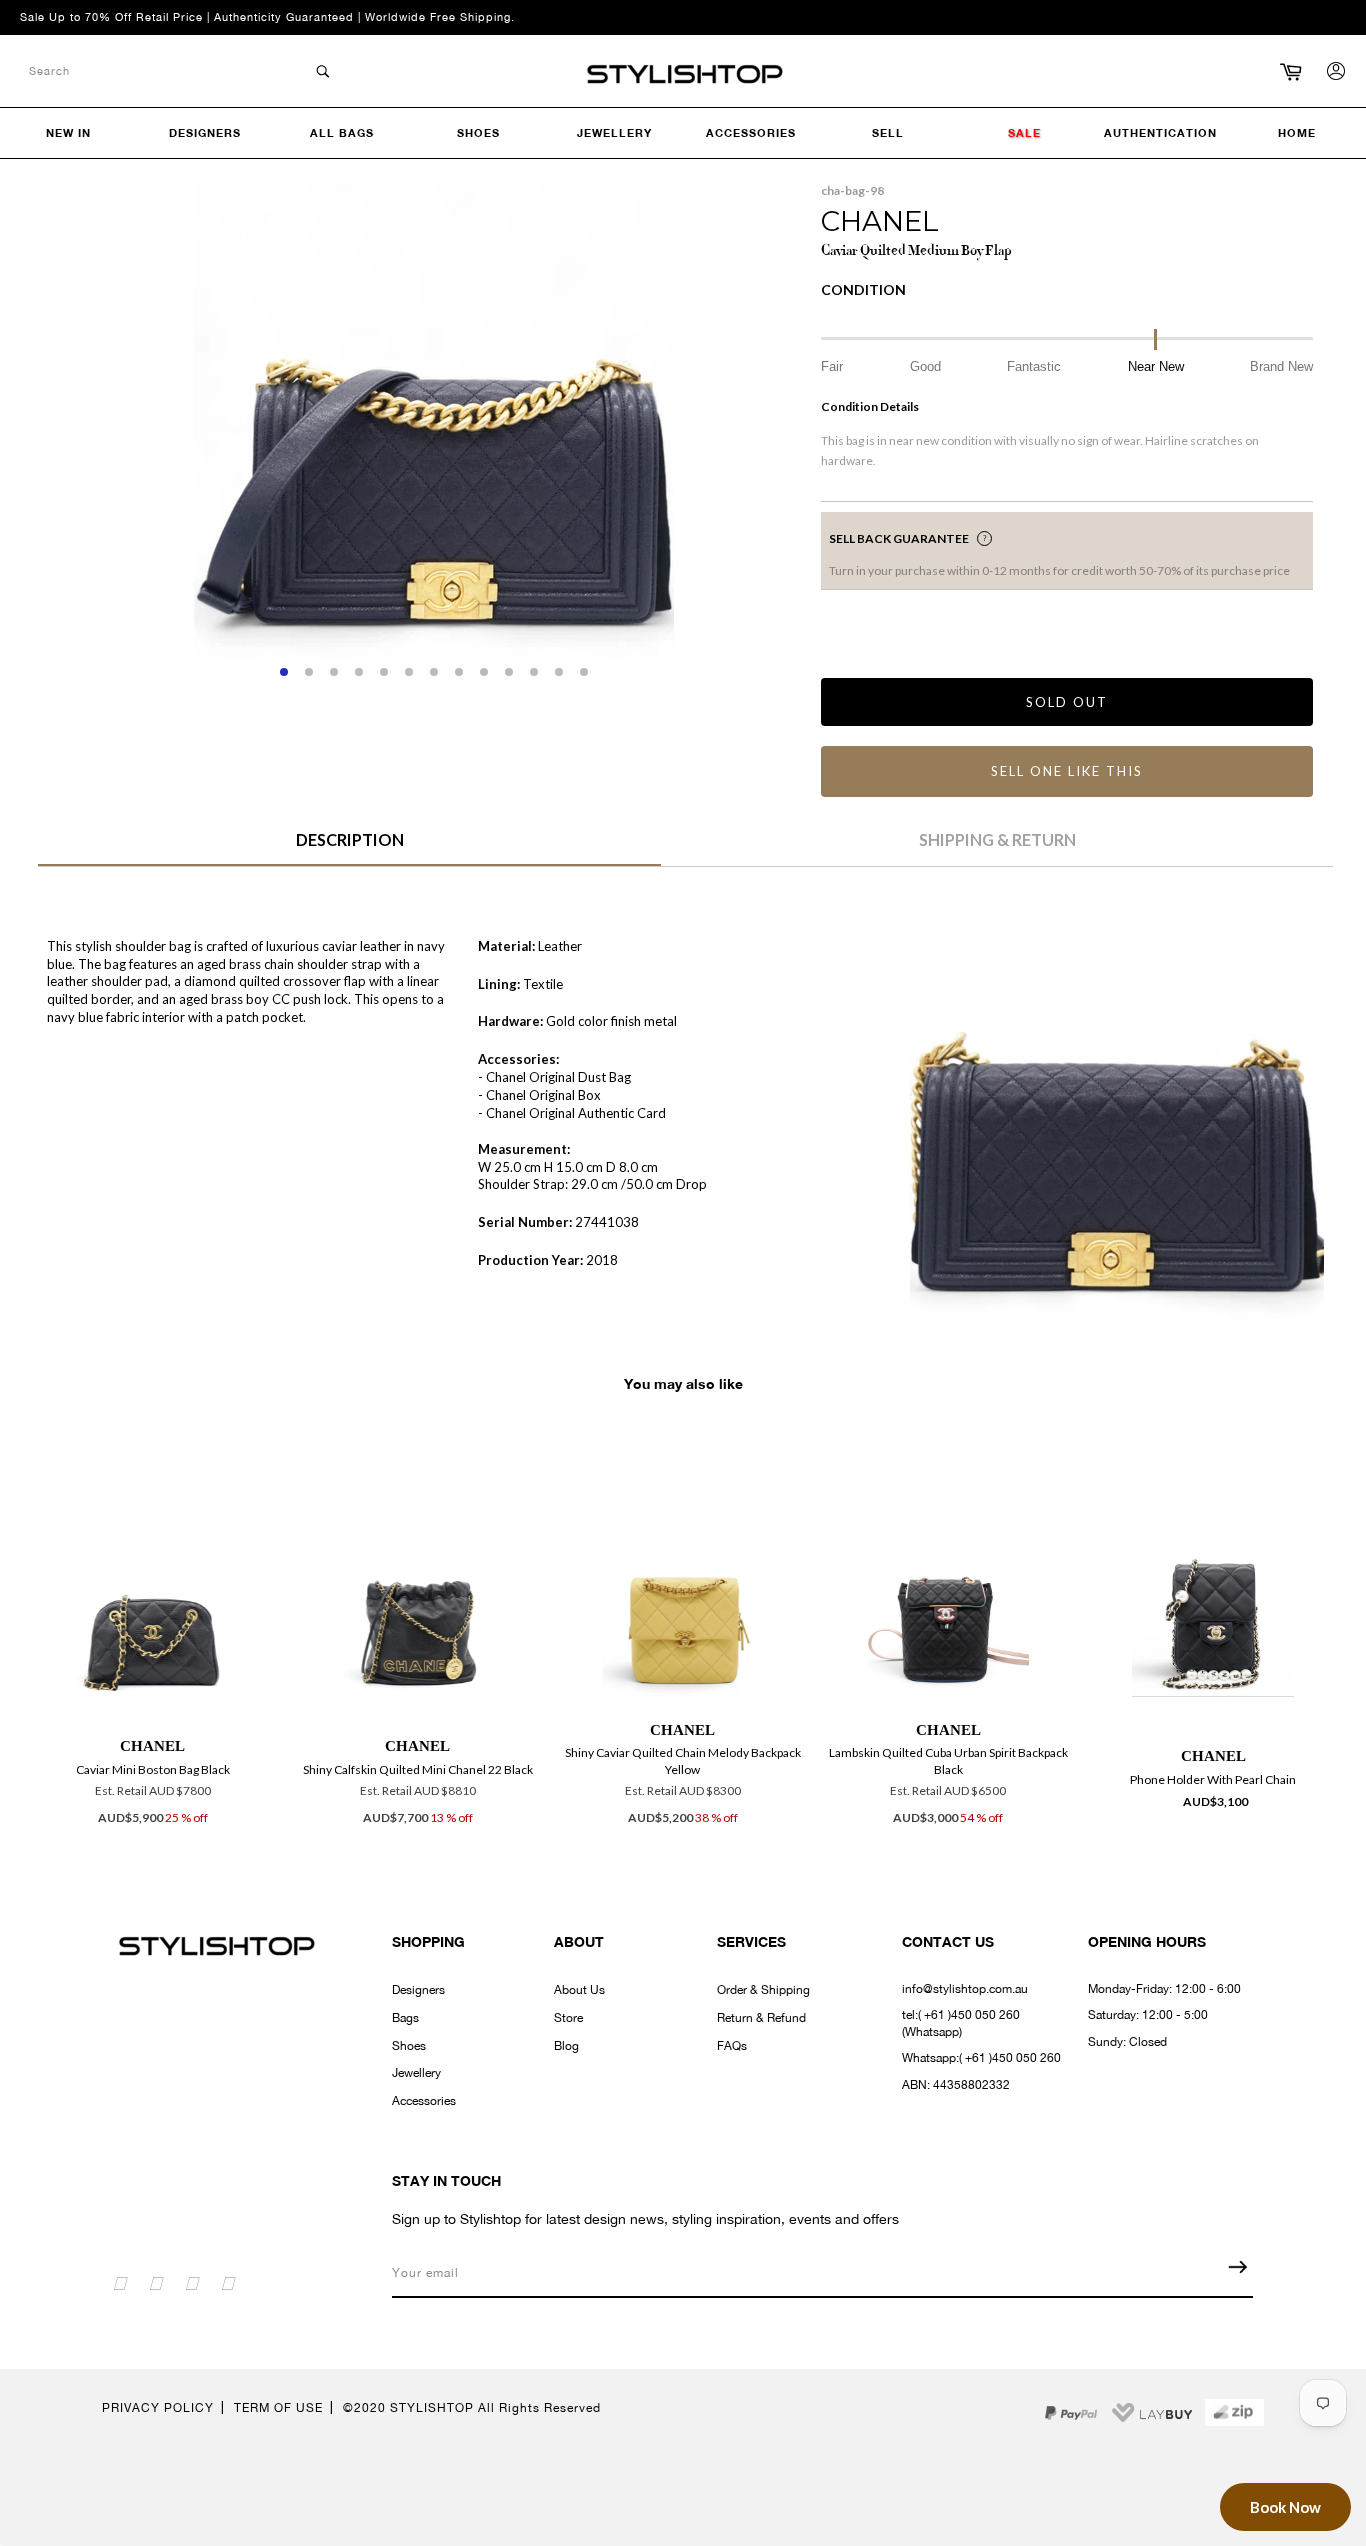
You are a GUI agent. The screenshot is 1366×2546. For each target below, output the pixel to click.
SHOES (478, 132)
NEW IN (68, 132)
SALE (1024, 132)
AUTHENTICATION (1160, 132)
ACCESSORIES (751, 132)
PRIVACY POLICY (158, 2408)
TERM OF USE (278, 2408)
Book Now (1285, 2507)
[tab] (349, 847)
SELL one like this (1066, 771)
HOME (1297, 132)
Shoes (409, 2046)
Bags (405, 2018)
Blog (566, 2046)
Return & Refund (761, 2018)
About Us (579, 1990)
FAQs (732, 2046)
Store (568, 2018)
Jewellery (416, 2073)
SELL (888, 132)
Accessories (424, 2101)
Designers (418, 1990)
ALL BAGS (342, 132)
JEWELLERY (614, 132)
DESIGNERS (205, 132)
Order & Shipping (763, 1990)
